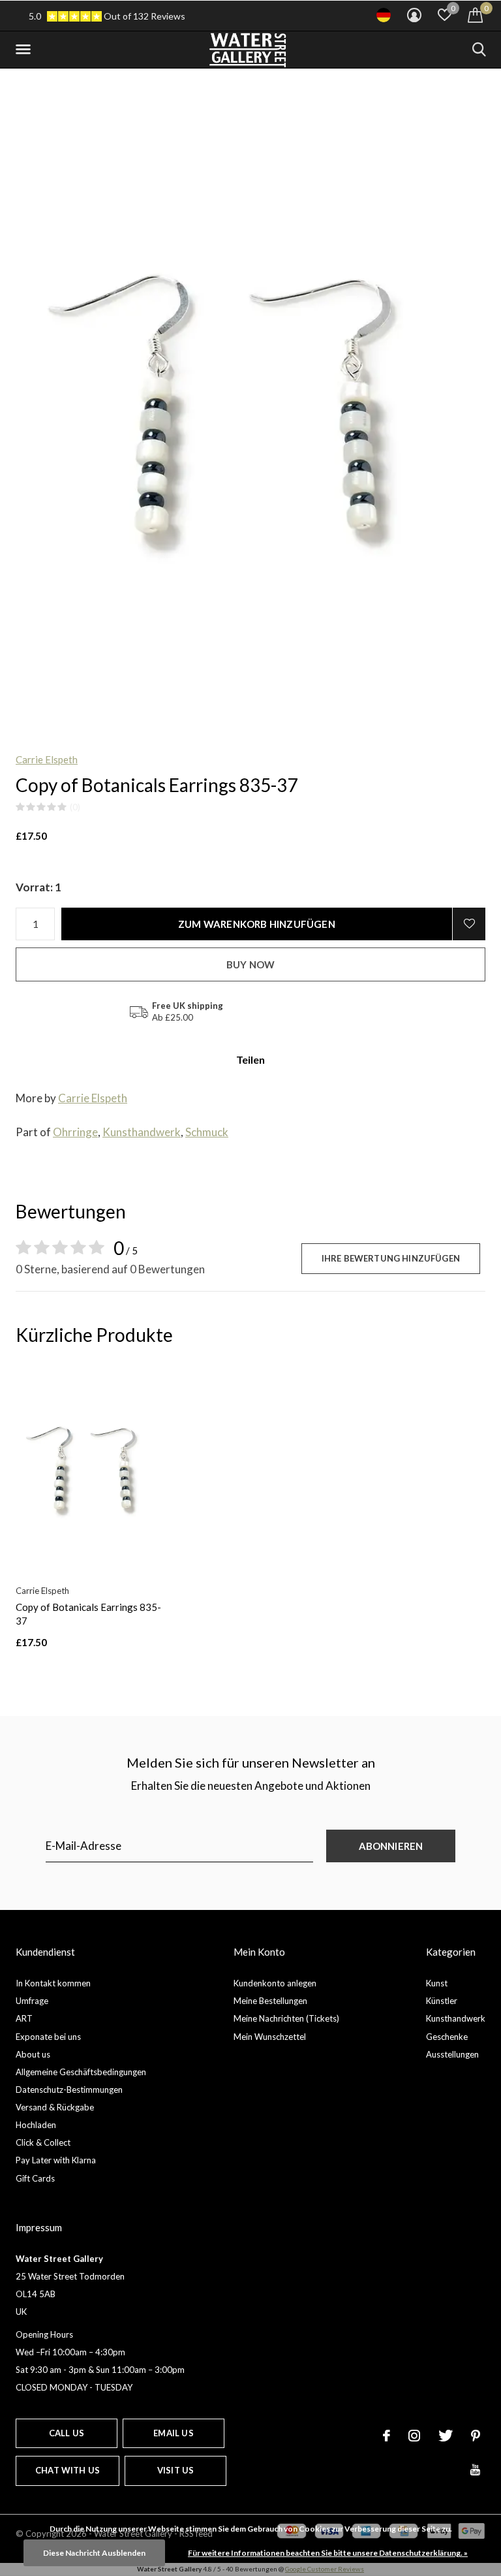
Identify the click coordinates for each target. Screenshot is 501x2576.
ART (24, 2018)
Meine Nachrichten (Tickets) (286, 2018)
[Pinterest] (476, 2436)
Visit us (175, 2470)
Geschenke (447, 2037)
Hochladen (36, 2125)
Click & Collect (43, 2142)
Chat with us (68, 2470)
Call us (67, 2433)
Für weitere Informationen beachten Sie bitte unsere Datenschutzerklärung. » (328, 2553)
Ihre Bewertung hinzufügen (391, 1258)
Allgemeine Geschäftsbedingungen (81, 2072)
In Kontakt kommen (53, 1983)
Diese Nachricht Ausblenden (94, 2553)
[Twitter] (446, 2436)
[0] (475, 15)
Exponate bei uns (48, 2037)
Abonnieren (391, 1846)
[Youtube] (475, 2470)
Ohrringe (75, 1132)
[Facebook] (387, 2436)
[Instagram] (414, 2436)
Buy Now (250, 964)
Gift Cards (35, 2178)
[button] (25, 50)
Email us (173, 2433)
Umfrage (32, 2001)
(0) (75, 807)
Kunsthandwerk (142, 1132)
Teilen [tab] (250, 1059)
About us (33, 2054)
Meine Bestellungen (270, 2001)
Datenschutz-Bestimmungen (69, 2090)
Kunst (437, 1983)
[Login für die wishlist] (469, 924)
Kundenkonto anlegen (275, 1983)
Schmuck (207, 1132)
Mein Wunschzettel (270, 2037)
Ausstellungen (452, 2054)
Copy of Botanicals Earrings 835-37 (88, 1614)
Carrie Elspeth (47, 759)
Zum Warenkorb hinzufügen (257, 924)
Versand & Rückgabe (55, 2107)
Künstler (442, 2001)
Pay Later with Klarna (56, 2160)
